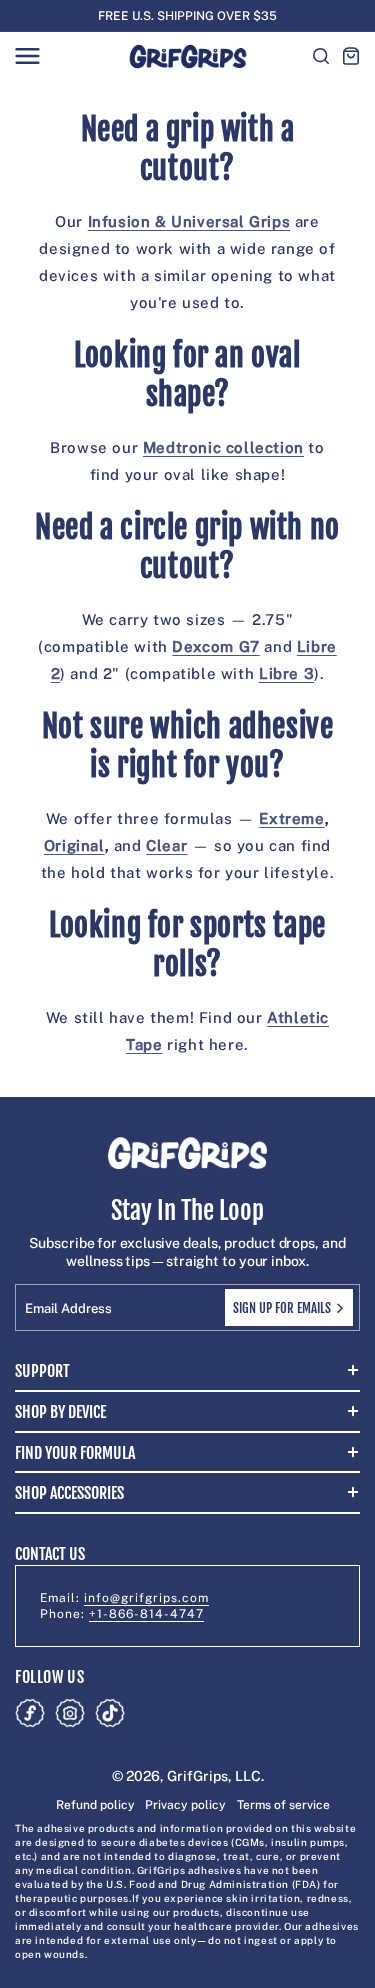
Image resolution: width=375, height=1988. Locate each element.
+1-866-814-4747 (146, 1614)
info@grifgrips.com (146, 1598)
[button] (27, 56)
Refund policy (95, 1805)
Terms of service (283, 1805)
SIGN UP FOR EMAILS (282, 1308)
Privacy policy (185, 1805)
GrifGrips (197, 1776)
